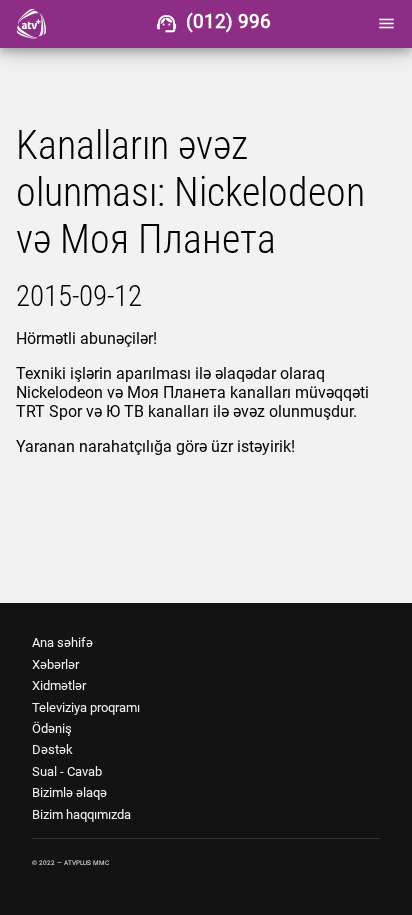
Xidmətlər (59, 685)
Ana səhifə (62, 642)
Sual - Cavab (67, 771)
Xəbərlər (55, 664)
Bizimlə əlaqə (69, 792)
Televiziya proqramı (86, 707)
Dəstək (52, 749)
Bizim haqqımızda (81, 814)
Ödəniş (52, 728)
